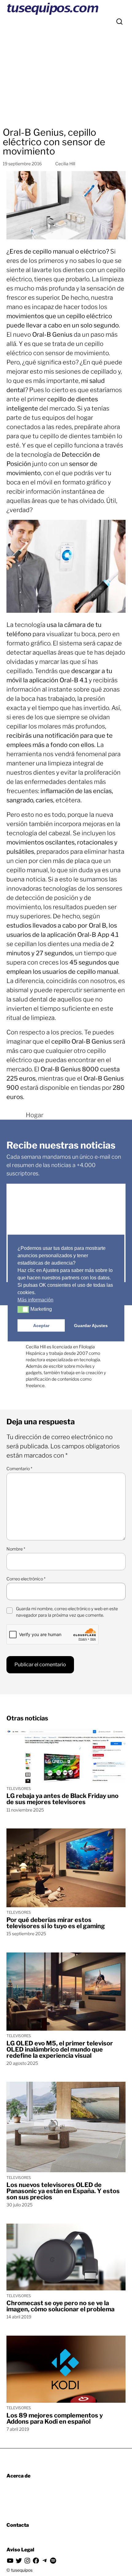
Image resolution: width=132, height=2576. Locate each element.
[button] (23, 1310)
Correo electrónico (26, 1579)
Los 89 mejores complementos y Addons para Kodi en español (55, 2418)
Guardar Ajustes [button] (91, 1326)
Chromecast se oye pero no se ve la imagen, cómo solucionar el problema (60, 2306)
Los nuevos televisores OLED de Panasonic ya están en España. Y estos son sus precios (63, 2191)
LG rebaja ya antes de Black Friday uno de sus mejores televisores (62, 1799)
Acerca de (18, 2476)
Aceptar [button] (41, 1326)
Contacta (18, 2525)
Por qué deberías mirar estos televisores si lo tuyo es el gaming (56, 1923)
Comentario (19, 1469)
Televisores (19, 1789)
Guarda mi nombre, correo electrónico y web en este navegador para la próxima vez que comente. (67, 1612)
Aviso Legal (20, 2550)
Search (119, 22)
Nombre (16, 1549)
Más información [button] (35, 1300)
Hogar (35, 1115)
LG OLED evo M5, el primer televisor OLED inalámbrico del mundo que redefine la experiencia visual (60, 2049)
